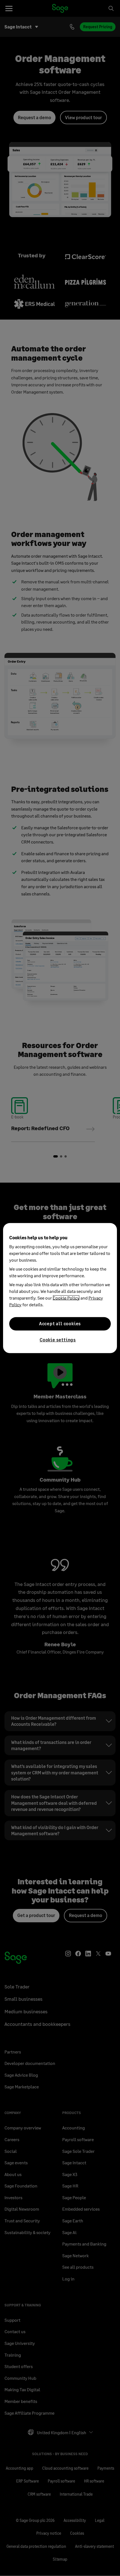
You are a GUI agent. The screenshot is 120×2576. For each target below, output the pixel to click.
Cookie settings (58, 1339)
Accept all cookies (60, 1323)
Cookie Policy (66, 1297)
